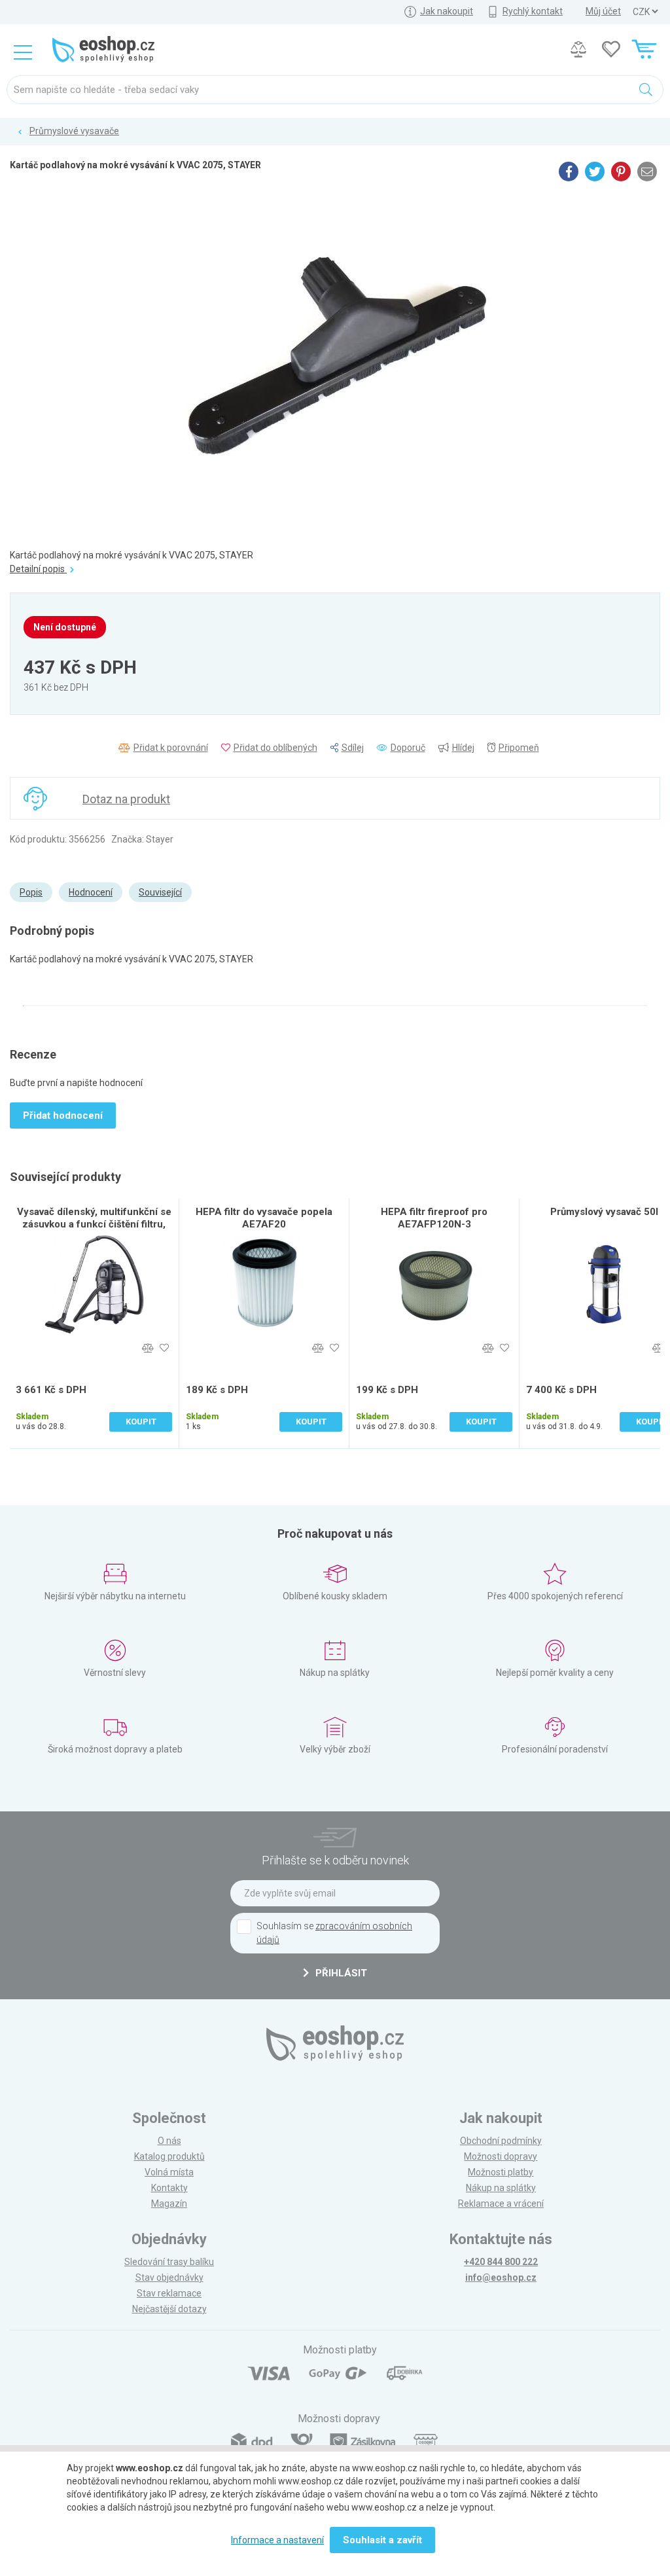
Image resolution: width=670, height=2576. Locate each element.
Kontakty (169, 2188)
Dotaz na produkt (126, 799)
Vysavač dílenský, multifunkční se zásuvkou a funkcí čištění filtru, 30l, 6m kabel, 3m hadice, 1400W (94, 1224)
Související (160, 892)
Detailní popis (38, 569)
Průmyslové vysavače (74, 131)
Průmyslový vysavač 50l (604, 1212)
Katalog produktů (169, 2156)
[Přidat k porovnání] (148, 1348)
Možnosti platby (501, 2172)
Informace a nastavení (277, 2540)
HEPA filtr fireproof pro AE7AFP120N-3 (434, 1218)
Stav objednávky (169, 2277)
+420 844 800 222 (501, 2262)
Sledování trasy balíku (169, 2262)
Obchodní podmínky (501, 2141)
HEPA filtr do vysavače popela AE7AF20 (264, 1218)
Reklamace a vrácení (501, 2204)
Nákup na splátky (501, 2188)
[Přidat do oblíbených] (164, 1348)
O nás (169, 2141)
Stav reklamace (169, 2293)
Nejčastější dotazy (169, 2309)
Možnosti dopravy (501, 2156)
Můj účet (603, 11)
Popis (31, 892)
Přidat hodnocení (63, 1116)
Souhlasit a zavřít (382, 2540)
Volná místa (169, 2172)
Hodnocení (91, 892)
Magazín (169, 2204)
